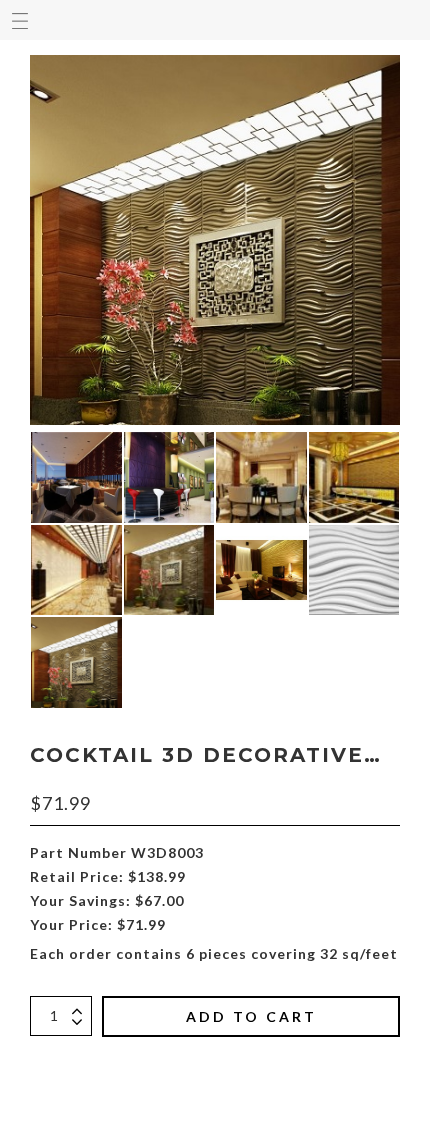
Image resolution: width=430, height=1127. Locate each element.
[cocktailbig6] (261, 570)
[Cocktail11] (169, 477)
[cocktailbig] (261, 477)
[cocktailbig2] (354, 477)
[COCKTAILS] (354, 570)
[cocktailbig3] (76, 570)
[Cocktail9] (76, 477)
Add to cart (251, 1016)
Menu (20, 20)
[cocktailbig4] (169, 570)
